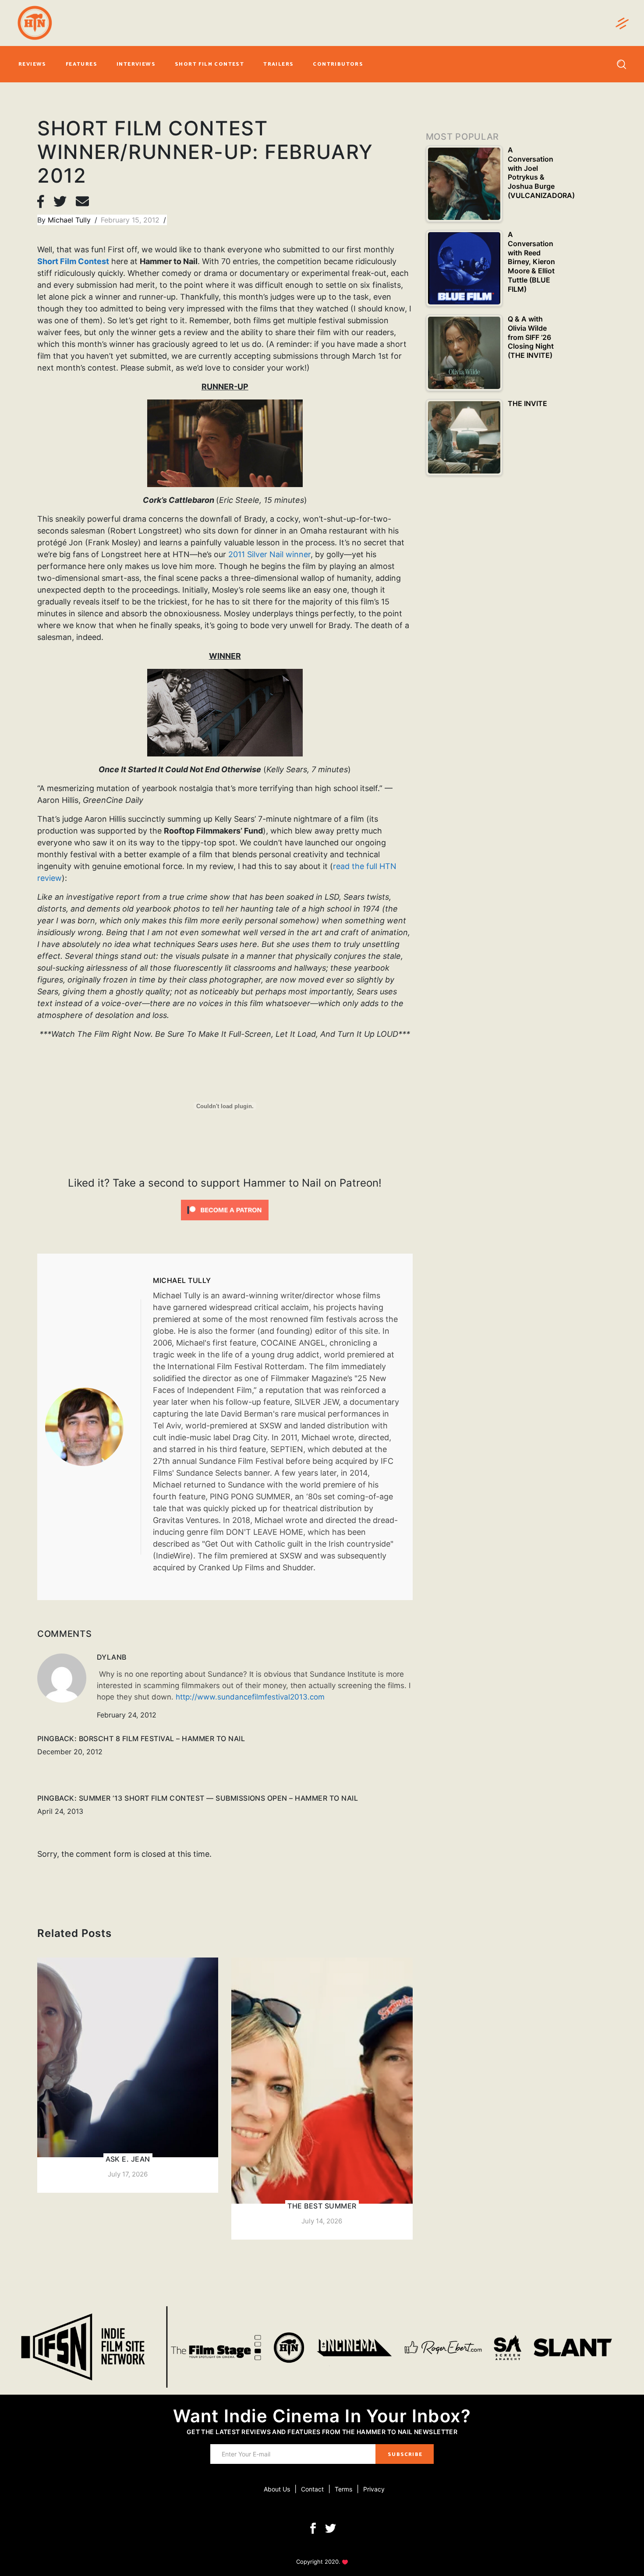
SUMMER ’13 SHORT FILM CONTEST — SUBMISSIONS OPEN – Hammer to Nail (218, 1798)
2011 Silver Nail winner (269, 554)
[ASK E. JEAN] (128, 2075)
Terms (343, 2489)
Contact (312, 2489)
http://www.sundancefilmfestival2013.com (250, 1697)
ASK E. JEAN (128, 2159)
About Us (277, 2489)
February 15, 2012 (131, 220)
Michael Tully (70, 220)
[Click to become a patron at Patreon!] (225, 1209)
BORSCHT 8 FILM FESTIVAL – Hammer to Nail (162, 1739)
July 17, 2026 (128, 2174)
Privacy (374, 2489)
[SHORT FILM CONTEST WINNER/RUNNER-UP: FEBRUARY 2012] (93, 1427)
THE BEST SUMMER (322, 2206)
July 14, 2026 (322, 2221)
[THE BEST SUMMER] (322, 2099)
